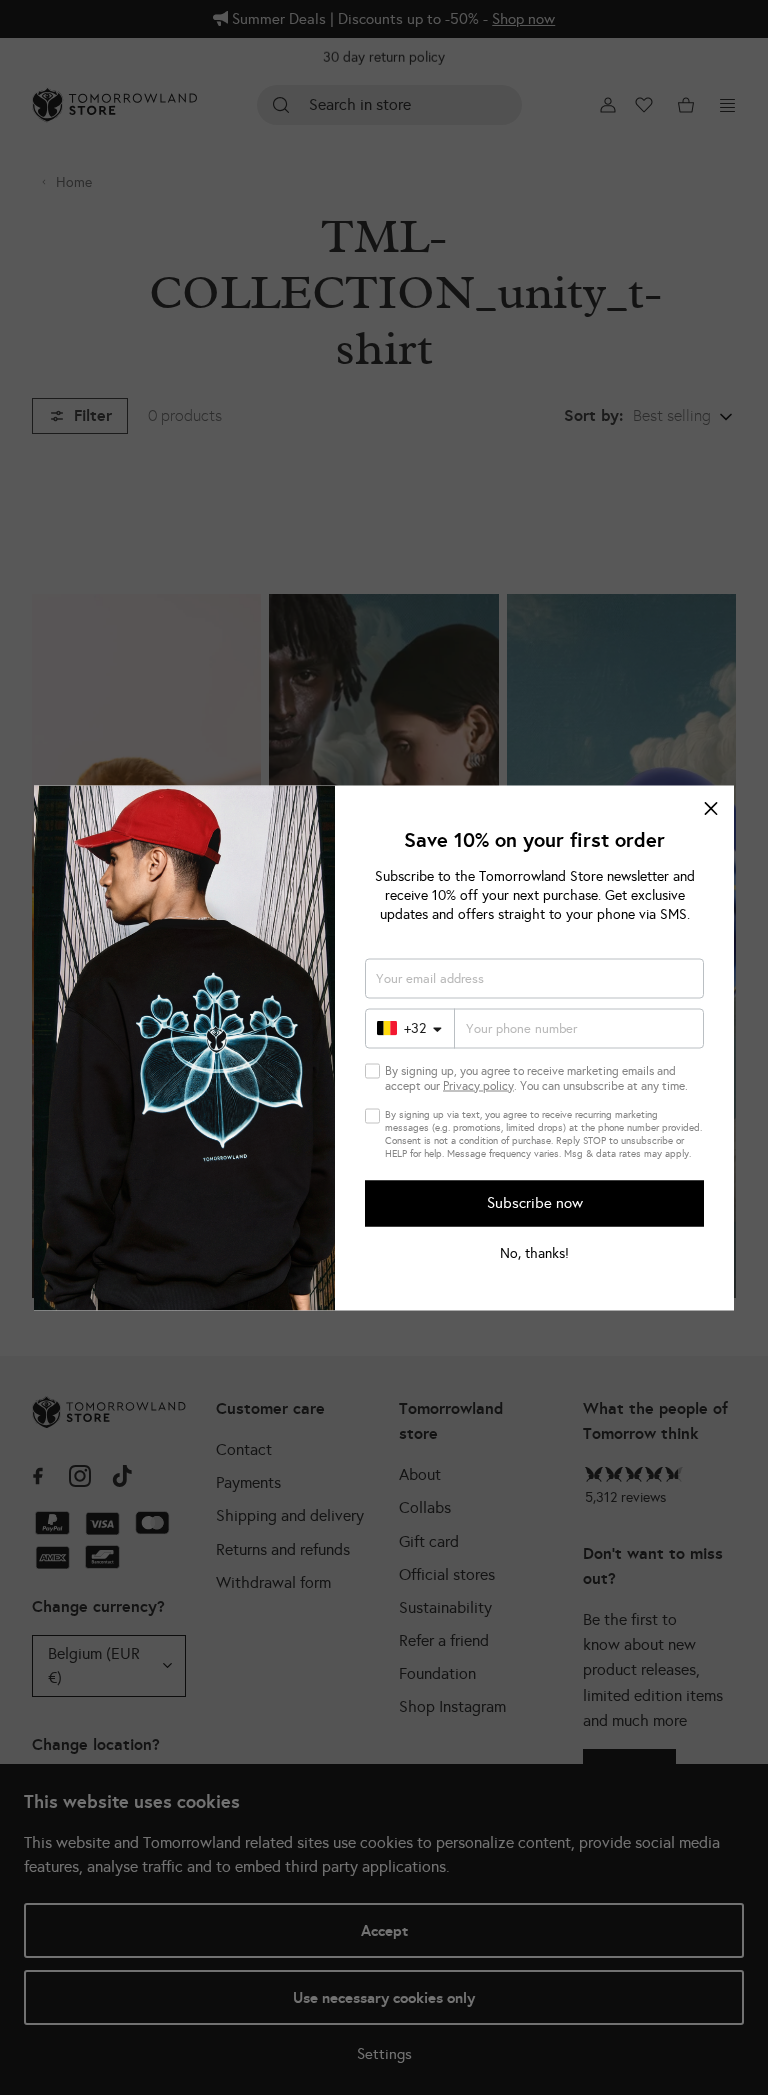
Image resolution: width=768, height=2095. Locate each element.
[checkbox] (372, 1070)
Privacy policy (478, 1085)
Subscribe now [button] (535, 1203)
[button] (711, 808)
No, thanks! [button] (534, 1253)
